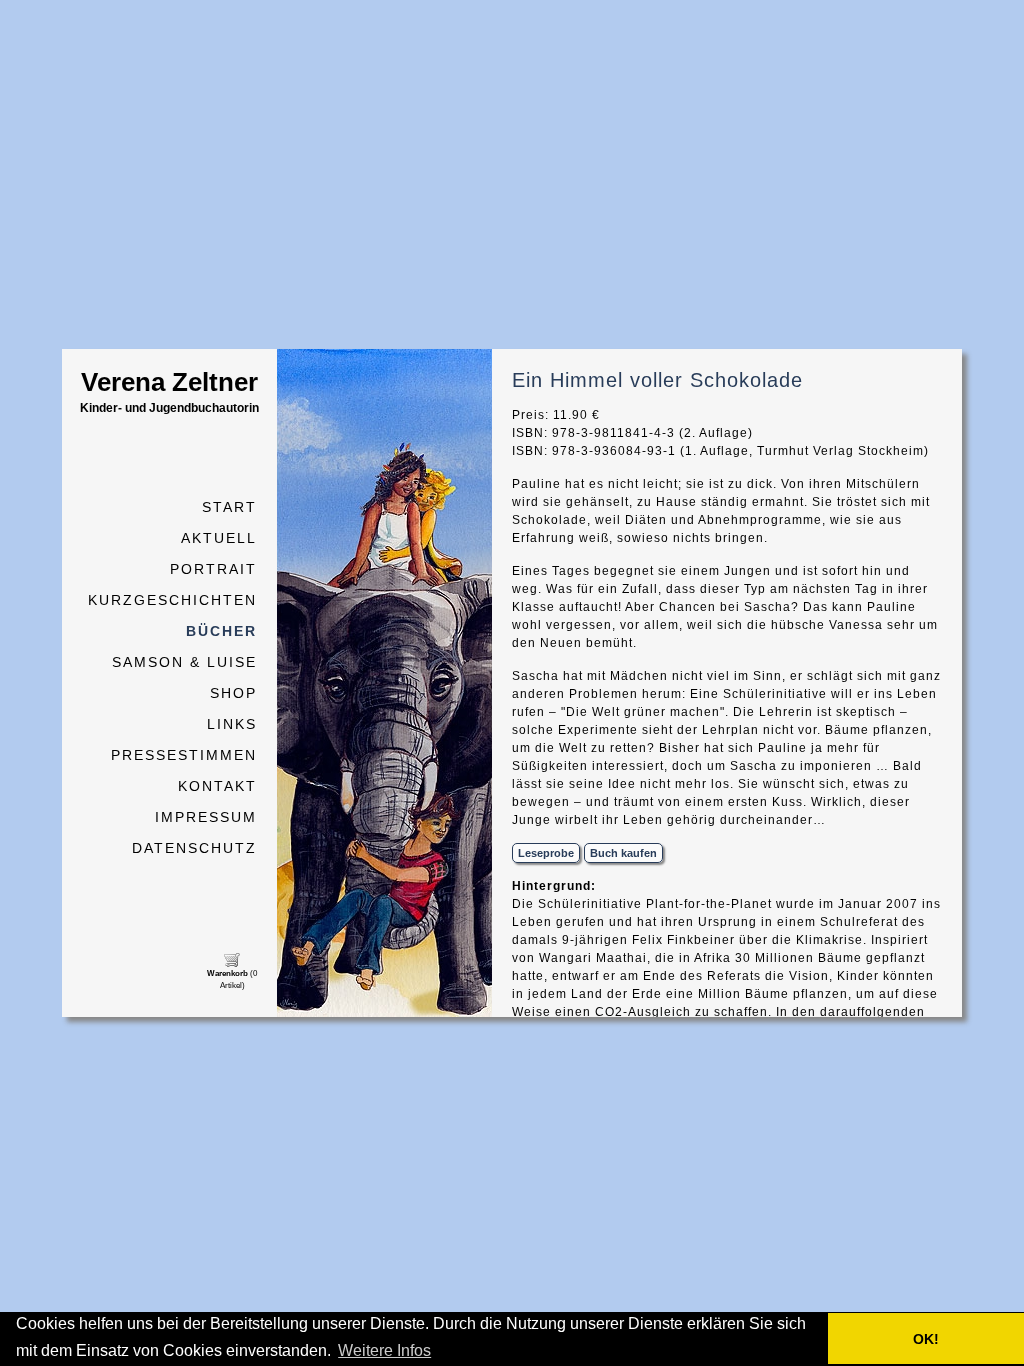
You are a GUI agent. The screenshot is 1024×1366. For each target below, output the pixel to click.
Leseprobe (546, 853)
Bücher (221, 631)
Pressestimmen (184, 755)
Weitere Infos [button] (384, 1350)
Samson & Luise (184, 662)
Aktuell (219, 538)
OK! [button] (926, 1339)
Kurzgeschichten (172, 600)
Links (232, 724)
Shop (233, 693)
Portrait (213, 569)
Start (229, 507)
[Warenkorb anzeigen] (232, 964)
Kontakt (217, 786)
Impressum (206, 817)
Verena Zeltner (169, 391)
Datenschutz (194, 848)
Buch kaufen (623, 853)
